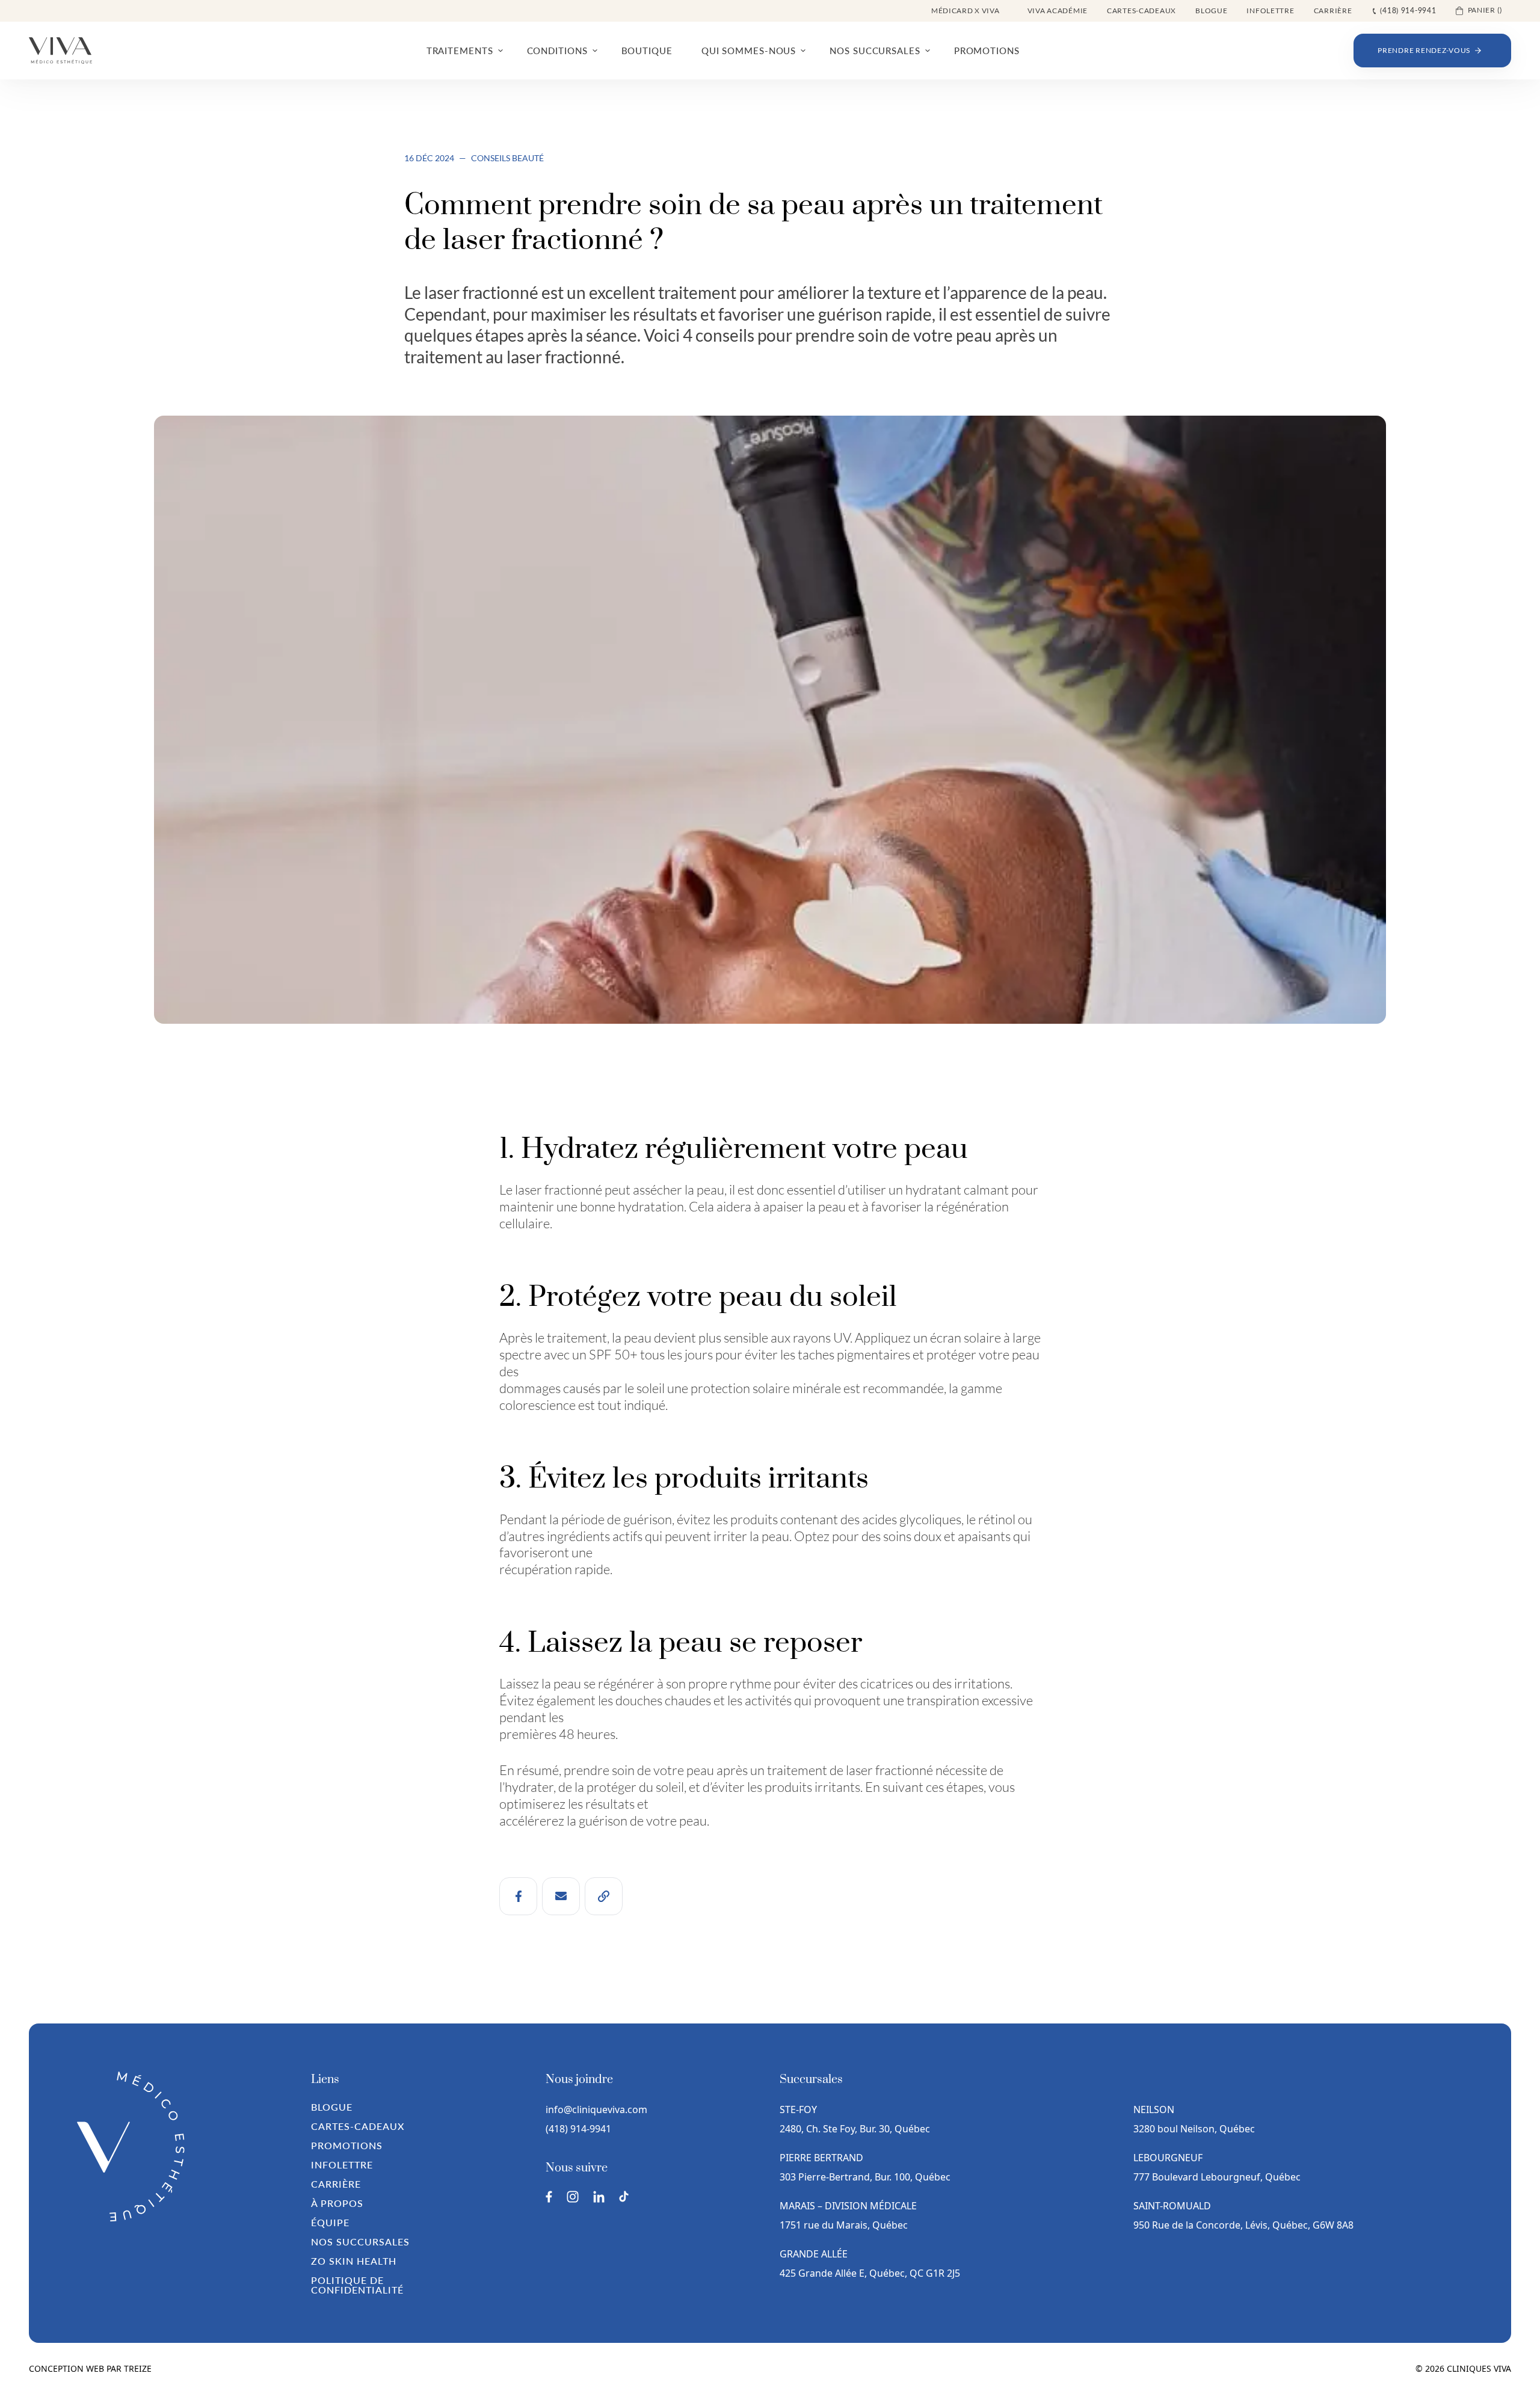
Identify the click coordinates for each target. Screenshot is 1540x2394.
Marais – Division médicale (848, 2206)
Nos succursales (360, 2242)
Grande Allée (814, 2254)
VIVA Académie (1058, 11)
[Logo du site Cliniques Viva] (60, 51)
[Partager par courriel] (561, 1896)
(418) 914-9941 (578, 2129)
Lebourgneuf (1168, 2158)
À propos (337, 2203)
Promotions (347, 2145)
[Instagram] (573, 2197)
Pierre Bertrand (821, 2158)
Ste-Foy (798, 2109)
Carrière (1333, 11)
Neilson (1154, 2109)
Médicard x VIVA (966, 11)
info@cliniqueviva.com (596, 2109)
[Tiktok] (624, 2196)
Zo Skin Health (353, 2261)
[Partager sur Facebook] (518, 1896)
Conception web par (90, 2368)
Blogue (1211, 11)
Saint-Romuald (1173, 2206)
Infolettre (1270, 11)
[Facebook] (549, 2197)
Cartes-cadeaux (1141, 11)
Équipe (330, 2222)
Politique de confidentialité (357, 2285)
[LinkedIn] (599, 2197)
